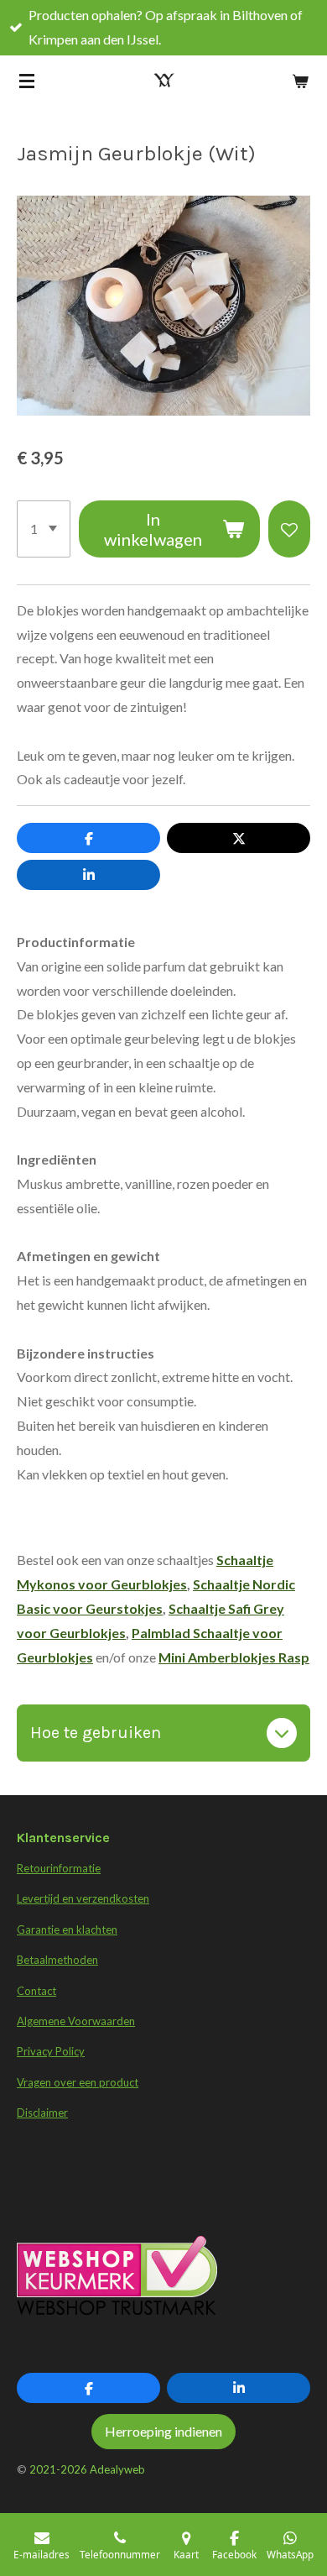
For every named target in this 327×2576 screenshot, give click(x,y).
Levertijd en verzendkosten (83, 1898)
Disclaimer (42, 2113)
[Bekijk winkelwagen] (300, 81)
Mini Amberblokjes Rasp (234, 1657)
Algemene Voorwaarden (76, 2021)
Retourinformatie (59, 1868)
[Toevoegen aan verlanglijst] (289, 529)
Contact (36, 1991)
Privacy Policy (51, 2051)
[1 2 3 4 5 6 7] (44, 529)
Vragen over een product (78, 2082)
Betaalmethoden (57, 1960)
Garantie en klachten (67, 1929)
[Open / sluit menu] (27, 81)
